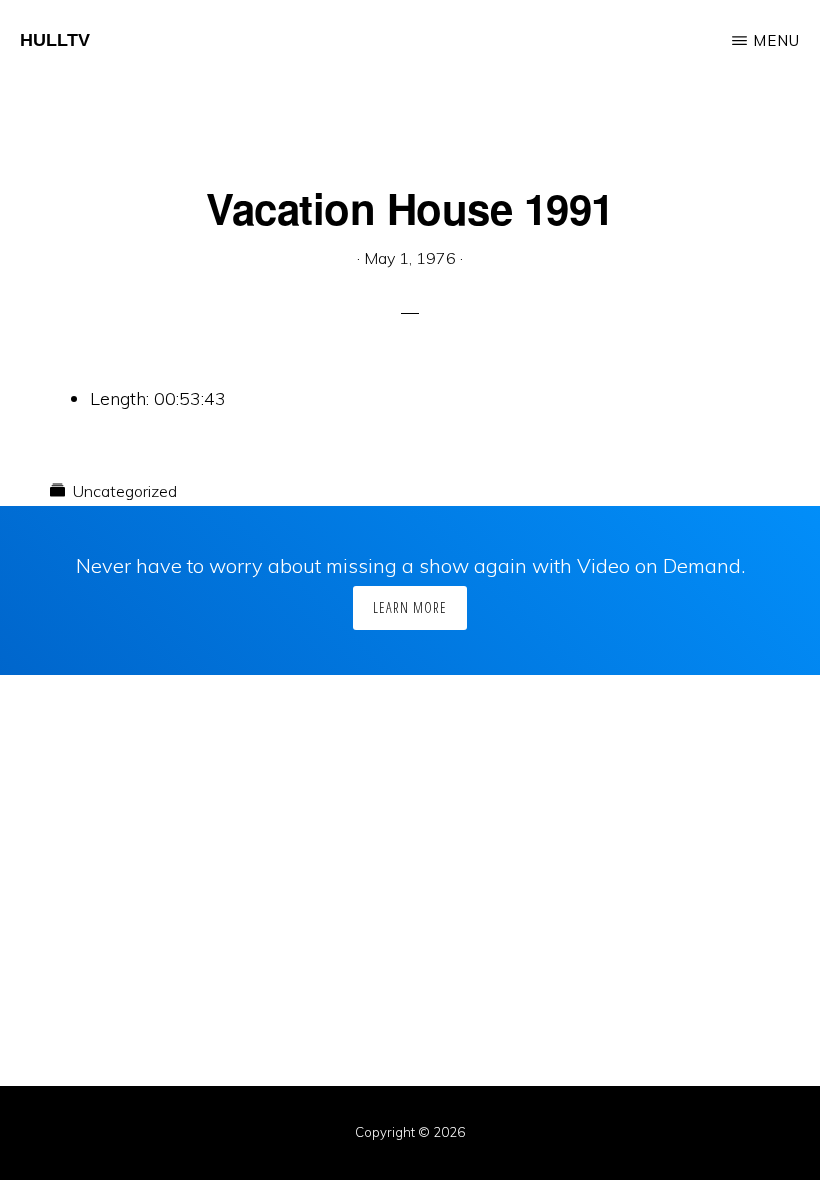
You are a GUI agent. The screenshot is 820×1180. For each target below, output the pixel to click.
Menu (776, 40)
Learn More (410, 607)
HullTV (55, 40)
